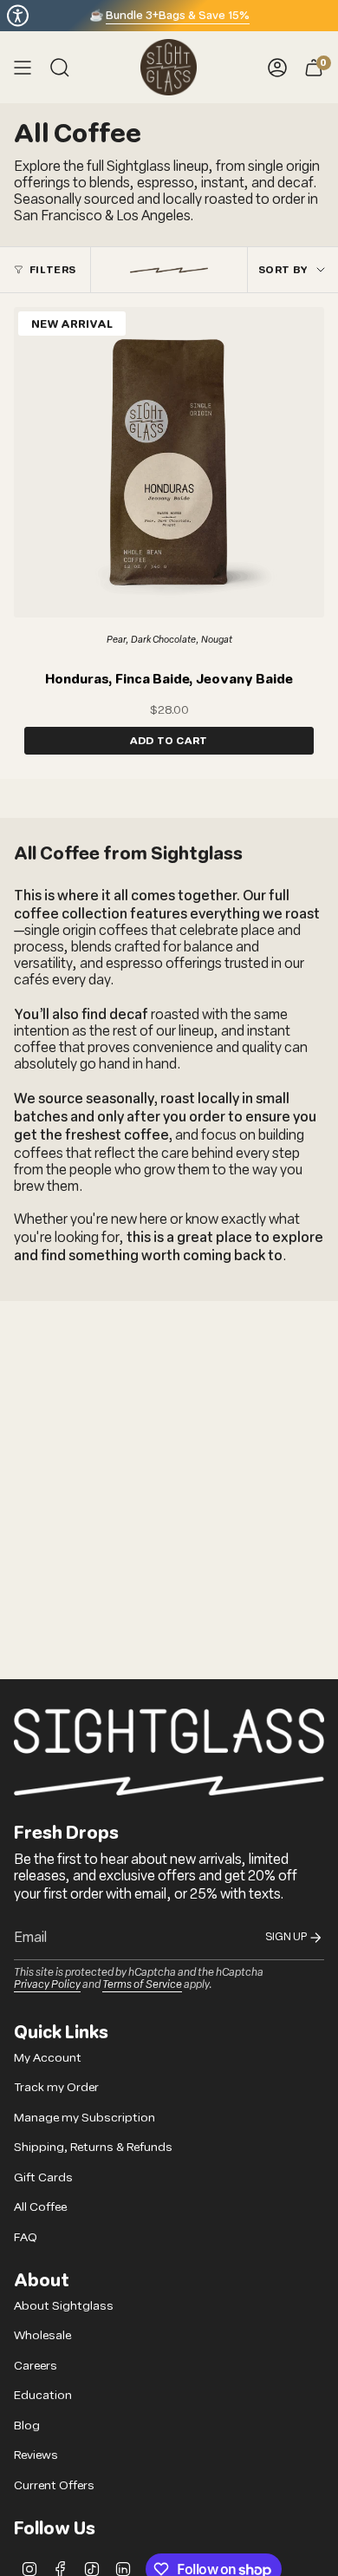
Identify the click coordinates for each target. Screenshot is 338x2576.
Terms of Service (142, 1984)
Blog (27, 2426)
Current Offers (54, 2485)
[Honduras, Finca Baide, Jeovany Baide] (169, 462)
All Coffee (40, 2207)
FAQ (26, 2237)
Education (43, 2395)
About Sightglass (64, 2306)
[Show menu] (23, 67)
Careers (36, 2366)
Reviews (36, 2455)
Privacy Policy (47, 1984)
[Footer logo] (169, 1752)
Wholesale (42, 2335)
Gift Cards (43, 2177)
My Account (48, 2058)
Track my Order (56, 2087)
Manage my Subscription (84, 2118)
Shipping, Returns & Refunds (93, 2147)
